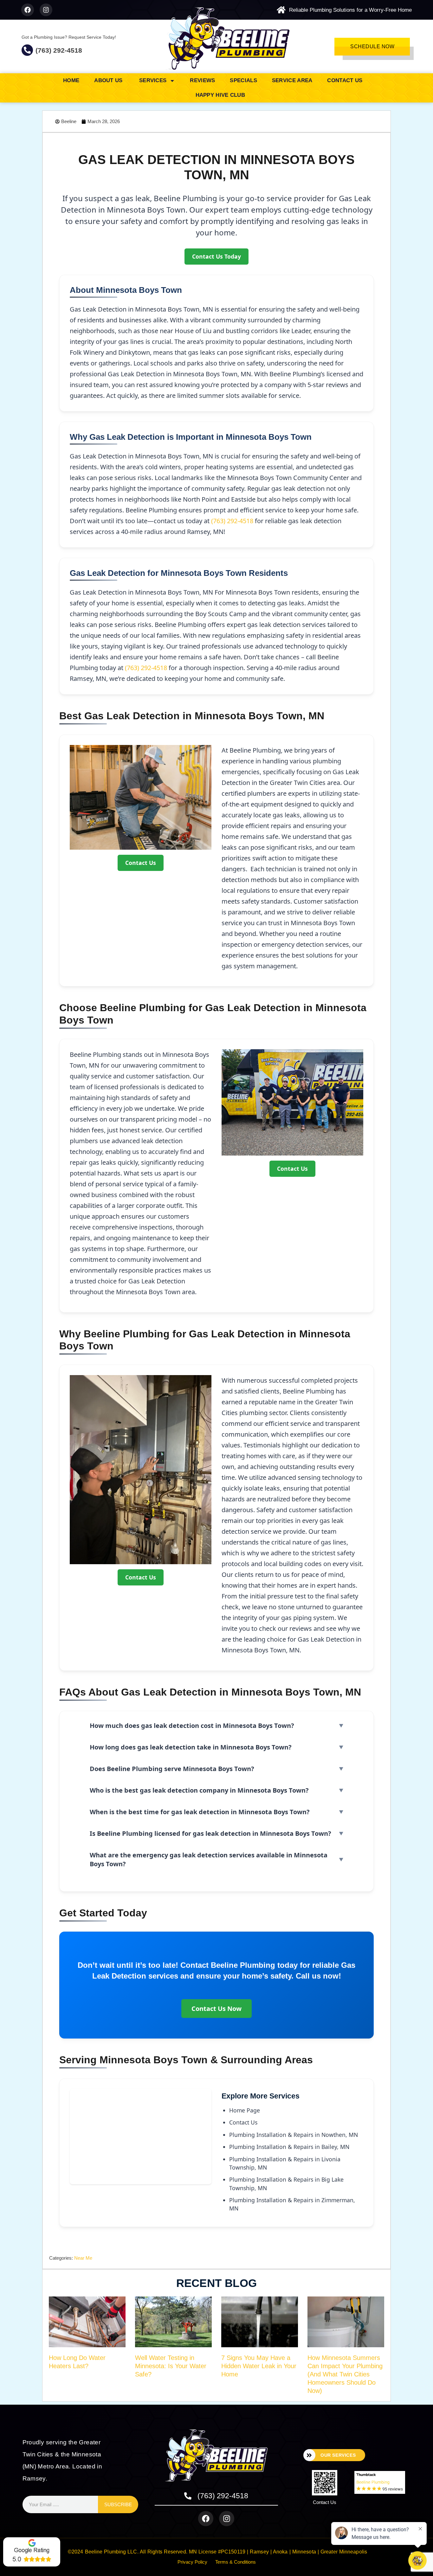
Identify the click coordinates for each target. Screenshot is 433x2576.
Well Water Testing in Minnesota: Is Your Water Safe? (171, 2366)
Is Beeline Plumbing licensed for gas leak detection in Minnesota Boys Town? (210, 1833)
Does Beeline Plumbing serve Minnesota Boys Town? (172, 1769)
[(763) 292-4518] (27, 50)
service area (292, 80)
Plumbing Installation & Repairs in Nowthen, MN (294, 2135)
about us (109, 80)
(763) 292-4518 (59, 50)
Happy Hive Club (220, 95)
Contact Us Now (217, 2009)
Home (71, 80)
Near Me (83, 2258)
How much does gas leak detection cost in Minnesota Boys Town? (192, 1726)
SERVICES (153, 80)
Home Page (245, 2110)
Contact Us (345, 80)
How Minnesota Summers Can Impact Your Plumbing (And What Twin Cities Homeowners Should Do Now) (345, 2374)
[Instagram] (46, 10)
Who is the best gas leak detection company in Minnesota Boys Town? (199, 1790)
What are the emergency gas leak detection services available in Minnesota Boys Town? (209, 1859)
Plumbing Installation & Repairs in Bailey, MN (289, 2147)
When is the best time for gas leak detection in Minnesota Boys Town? (200, 1812)
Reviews (202, 80)
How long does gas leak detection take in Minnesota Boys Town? (191, 1747)
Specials (243, 80)
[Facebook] (28, 10)
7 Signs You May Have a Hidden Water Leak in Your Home (259, 2366)
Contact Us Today (217, 256)
